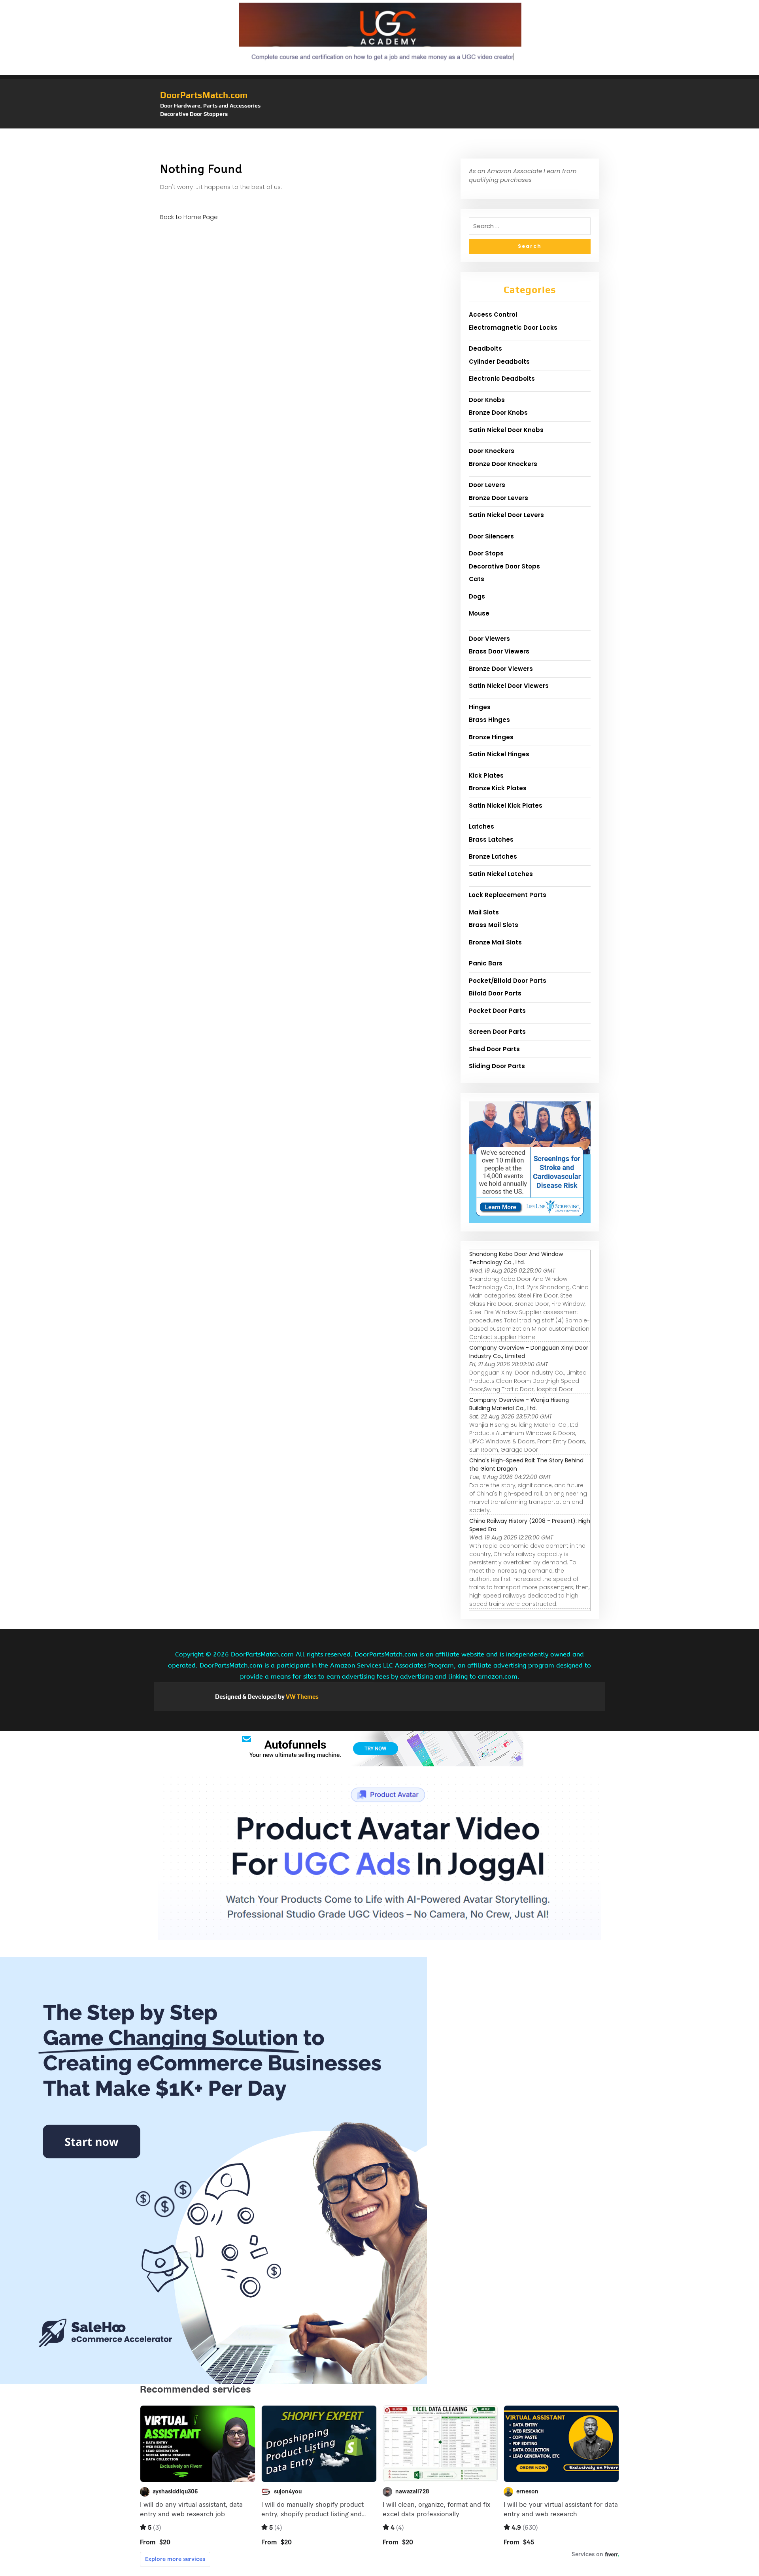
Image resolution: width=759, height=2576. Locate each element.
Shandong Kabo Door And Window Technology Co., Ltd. (516, 1258)
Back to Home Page (189, 217)
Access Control (493, 314)
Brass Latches (491, 839)
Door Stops (486, 553)
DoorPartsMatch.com (204, 95)
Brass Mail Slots (494, 925)
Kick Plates (486, 775)
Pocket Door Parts (497, 1011)
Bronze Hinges (491, 737)
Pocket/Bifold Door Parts (508, 981)
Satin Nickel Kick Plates (506, 805)
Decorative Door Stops (504, 566)
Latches (481, 826)
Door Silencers (491, 536)
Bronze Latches (493, 856)
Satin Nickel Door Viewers (509, 686)
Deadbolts (485, 348)
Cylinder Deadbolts (499, 362)
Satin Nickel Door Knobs (506, 430)
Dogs (477, 596)
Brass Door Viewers (499, 651)
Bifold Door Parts (495, 993)
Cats (477, 579)
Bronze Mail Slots (495, 942)
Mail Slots (484, 912)
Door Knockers (492, 451)
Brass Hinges (489, 720)
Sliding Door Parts (497, 1066)
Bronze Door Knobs (498, 413)
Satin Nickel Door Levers (506, 515)
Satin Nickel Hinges (499, 754)
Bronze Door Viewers (501, 669)
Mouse (479, 613)
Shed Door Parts (494, 1049)
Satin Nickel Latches (501, 874)
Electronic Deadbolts (502, 379)
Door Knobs (487, 400)
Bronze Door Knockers (503, 464)
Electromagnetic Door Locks (513, 328)
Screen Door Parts (497, 1032)
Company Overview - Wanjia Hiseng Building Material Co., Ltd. (519, 1404)
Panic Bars (486, 963)
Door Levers (487, 485)
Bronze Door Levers (498, 498)
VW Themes (302, 1697)
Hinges (480, 707)
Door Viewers (489, 639)
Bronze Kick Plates (498, 788)
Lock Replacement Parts (508, 895)
